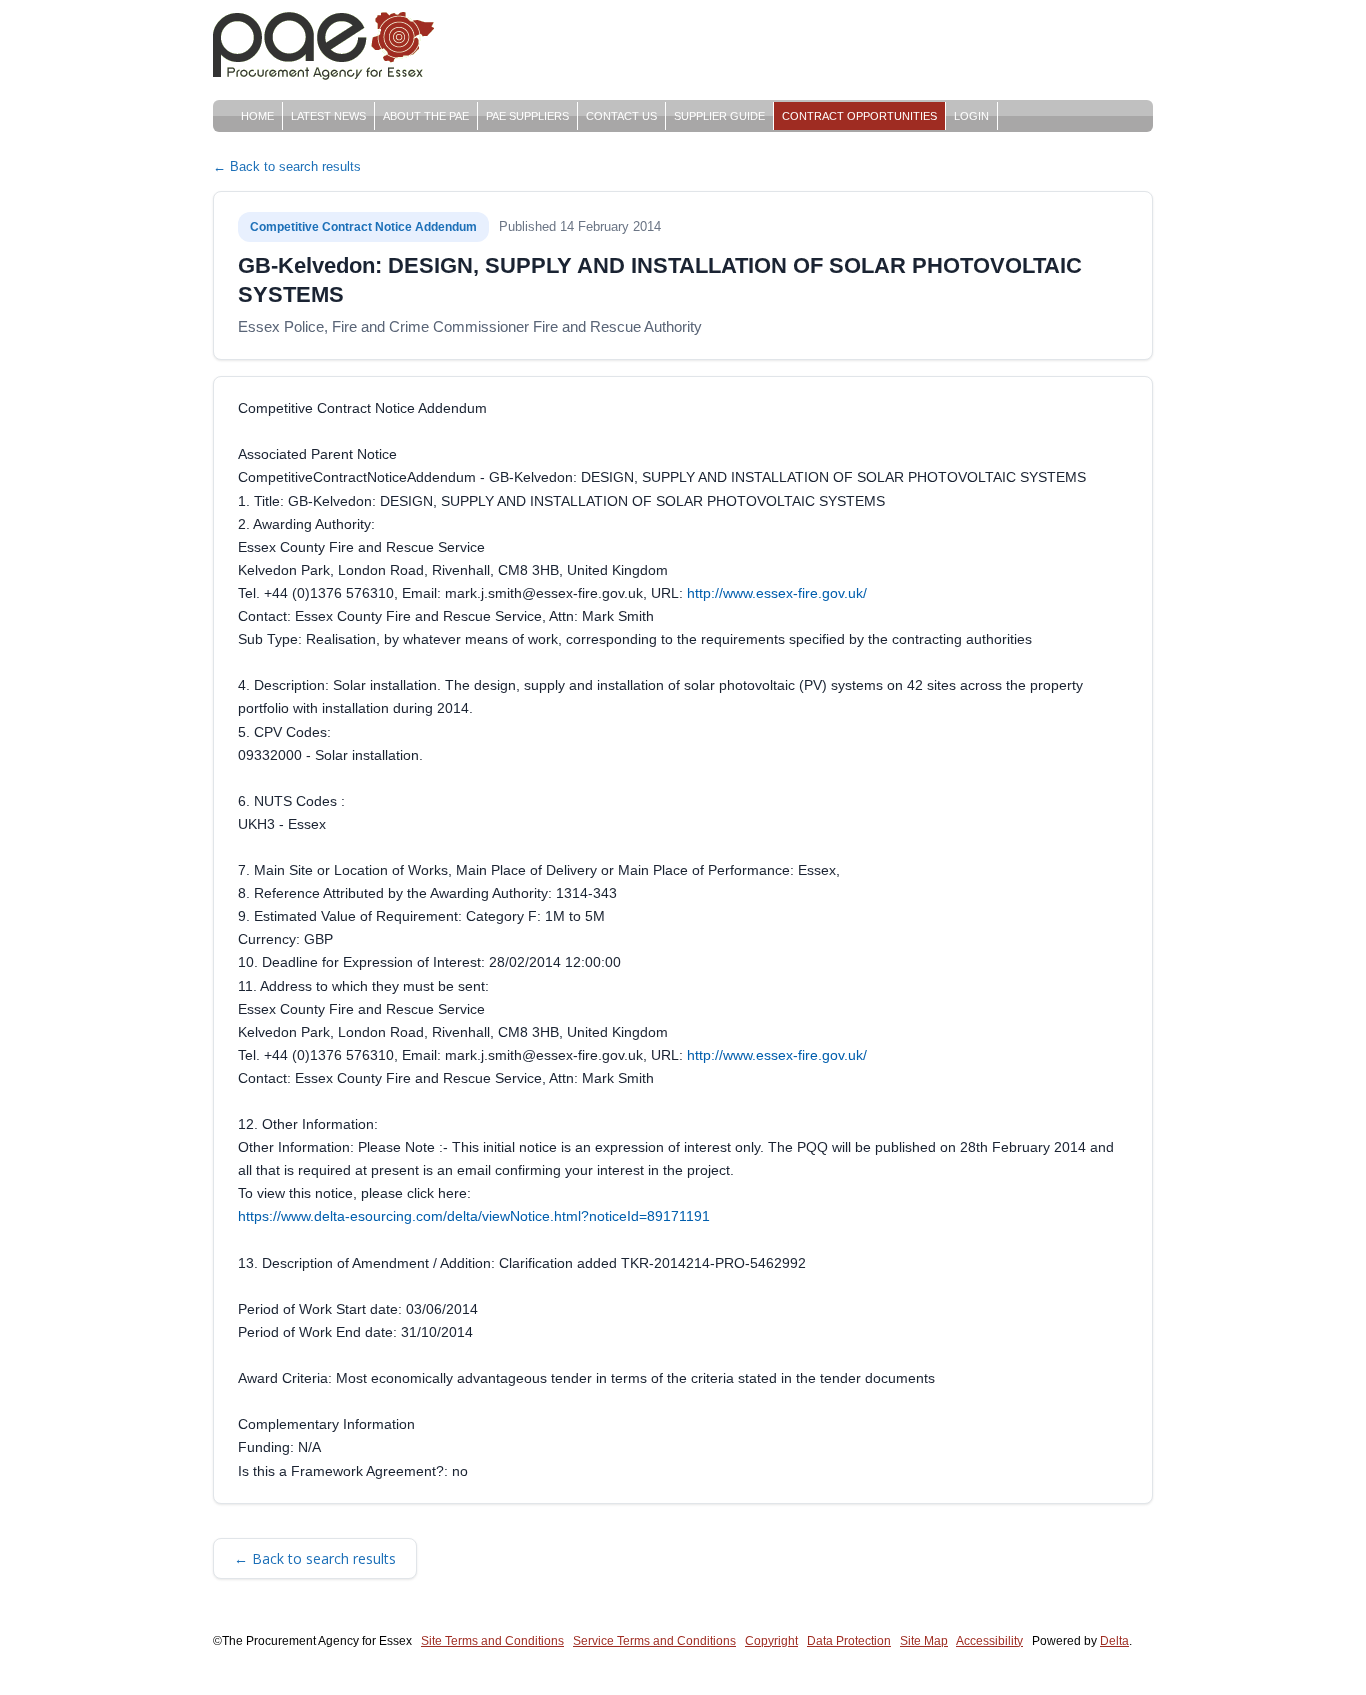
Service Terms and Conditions (654, 1641)
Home (257, 116)
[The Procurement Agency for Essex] (328, 43)
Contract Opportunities (859, 116)
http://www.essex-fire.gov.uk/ (777, 593)
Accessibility (989, 1641)
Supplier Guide (719, 116)
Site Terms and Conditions (492, 1641)
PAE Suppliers (527, 116)
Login (971, 116)
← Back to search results (287, 166)
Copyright (771, 1641)
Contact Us (621, 116)
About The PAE (426, 116)
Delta (1114, 1641)
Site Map (924, 1641)
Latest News (328, 116)
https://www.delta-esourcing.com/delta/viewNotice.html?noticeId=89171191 (474, 1216)
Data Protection (849, 1641)
